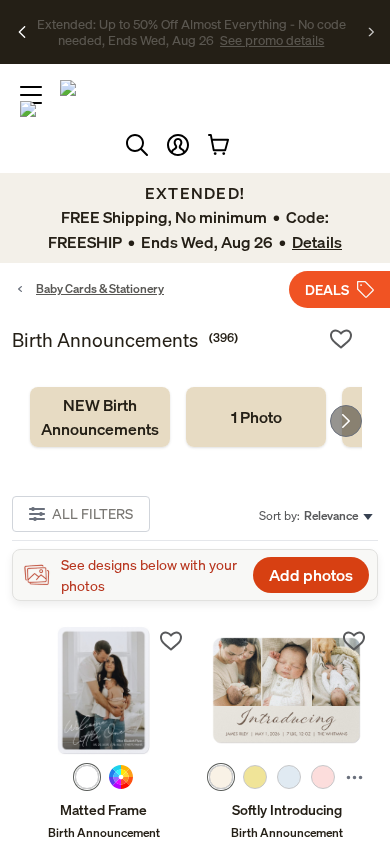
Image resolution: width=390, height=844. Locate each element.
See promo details (215, 40)
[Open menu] (31, 95)
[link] (100, 417)
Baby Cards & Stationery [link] (100, 288)
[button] (178, 145)
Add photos (311, 575)
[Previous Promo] (22, 32)
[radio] (87, 777)
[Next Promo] (371, 32)
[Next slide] (346, 421)
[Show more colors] (354, 777)
